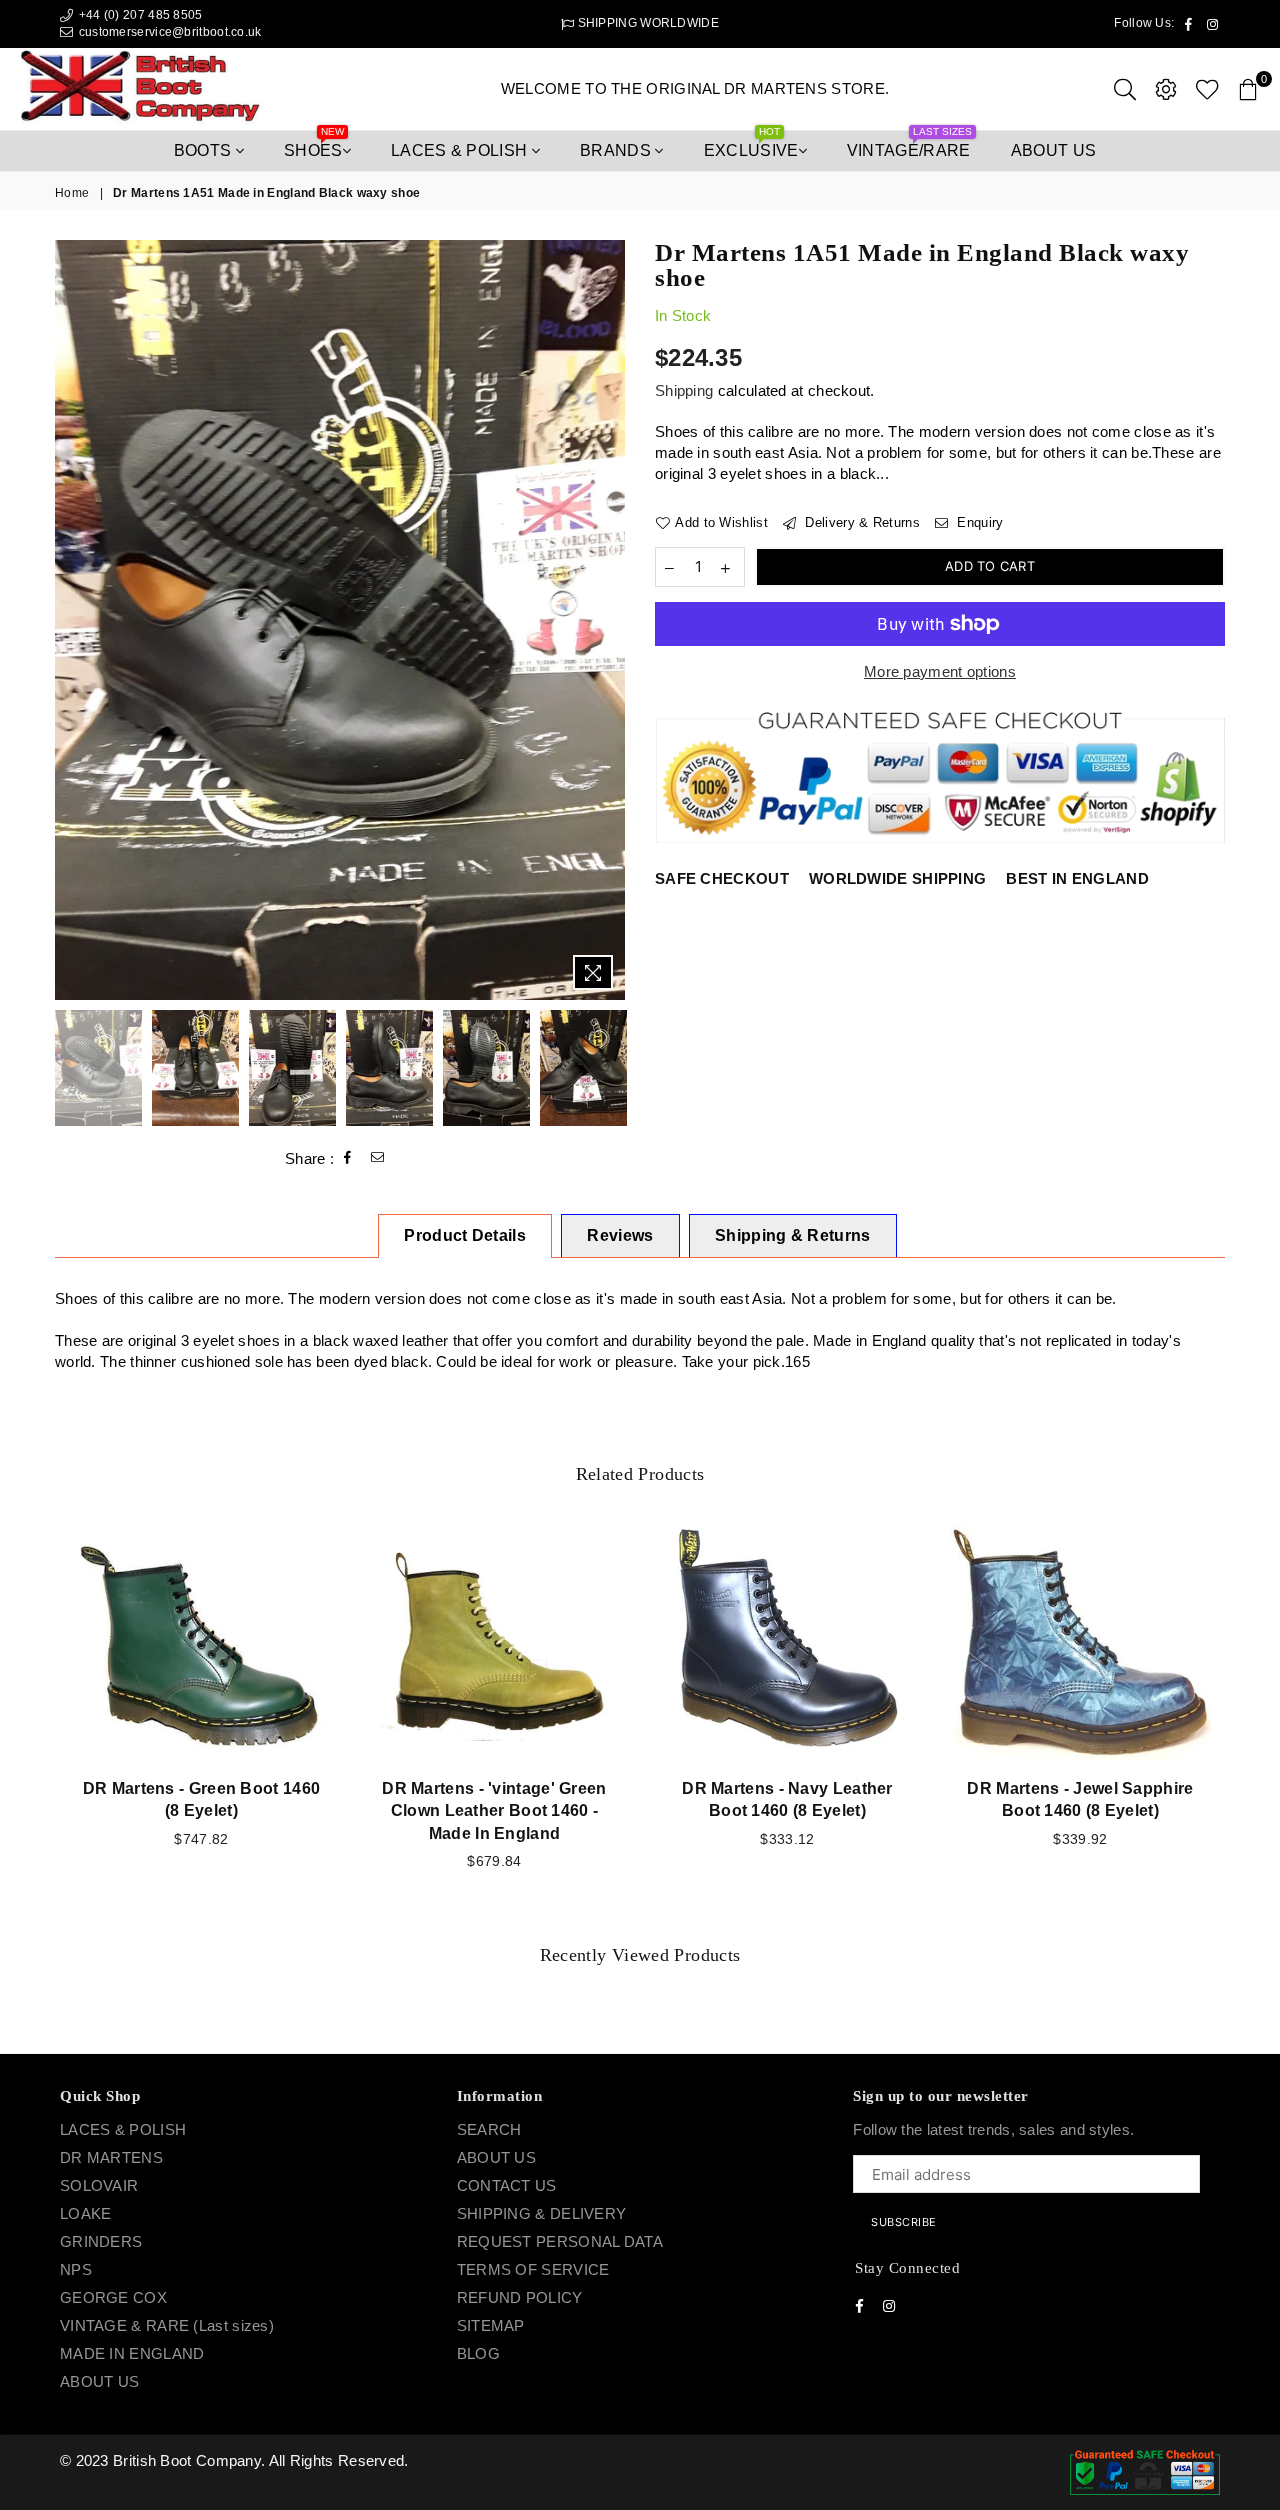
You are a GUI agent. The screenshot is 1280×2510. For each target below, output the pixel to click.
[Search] (1125, 89)
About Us (1054, 150)
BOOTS (205, 150)
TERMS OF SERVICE (533, 2269)
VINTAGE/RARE (909, 145)
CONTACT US (507, 2185)
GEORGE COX (113, 2297)
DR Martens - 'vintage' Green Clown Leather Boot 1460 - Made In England (494, 1811)
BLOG (478, 2353)
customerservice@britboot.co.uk (170, 32)
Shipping (684, 390)
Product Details (465, 1235)
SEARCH (489, 2129)
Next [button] (607, 619)
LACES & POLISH (461, 150)
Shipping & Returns (793, 1235)
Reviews (620, 1235)
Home (72, 193)
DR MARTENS (111, 2157)
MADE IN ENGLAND (132, 2353)
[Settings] (1166, 89)
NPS (76, 2269)
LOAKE (86, 2213)
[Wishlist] (1207, 89)
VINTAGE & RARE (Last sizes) (167, 2325)
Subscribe (904, 2222)
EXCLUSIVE (751, 145)
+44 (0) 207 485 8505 (138, 15)
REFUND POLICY (520, 2297)
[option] (340, 620)
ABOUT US (99, 2381)
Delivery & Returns (860, 522)
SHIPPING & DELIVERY (542, 2213)
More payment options (940, 671)
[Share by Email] (378, 1158)
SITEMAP (491, 2325)
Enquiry (978, 522)
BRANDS (617, 150)
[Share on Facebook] (348, 1158)
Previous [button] (72, 619)
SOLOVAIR (99, 2185)
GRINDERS (101, 2241)
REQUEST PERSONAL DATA (560, 2241)
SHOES (314, 145)
